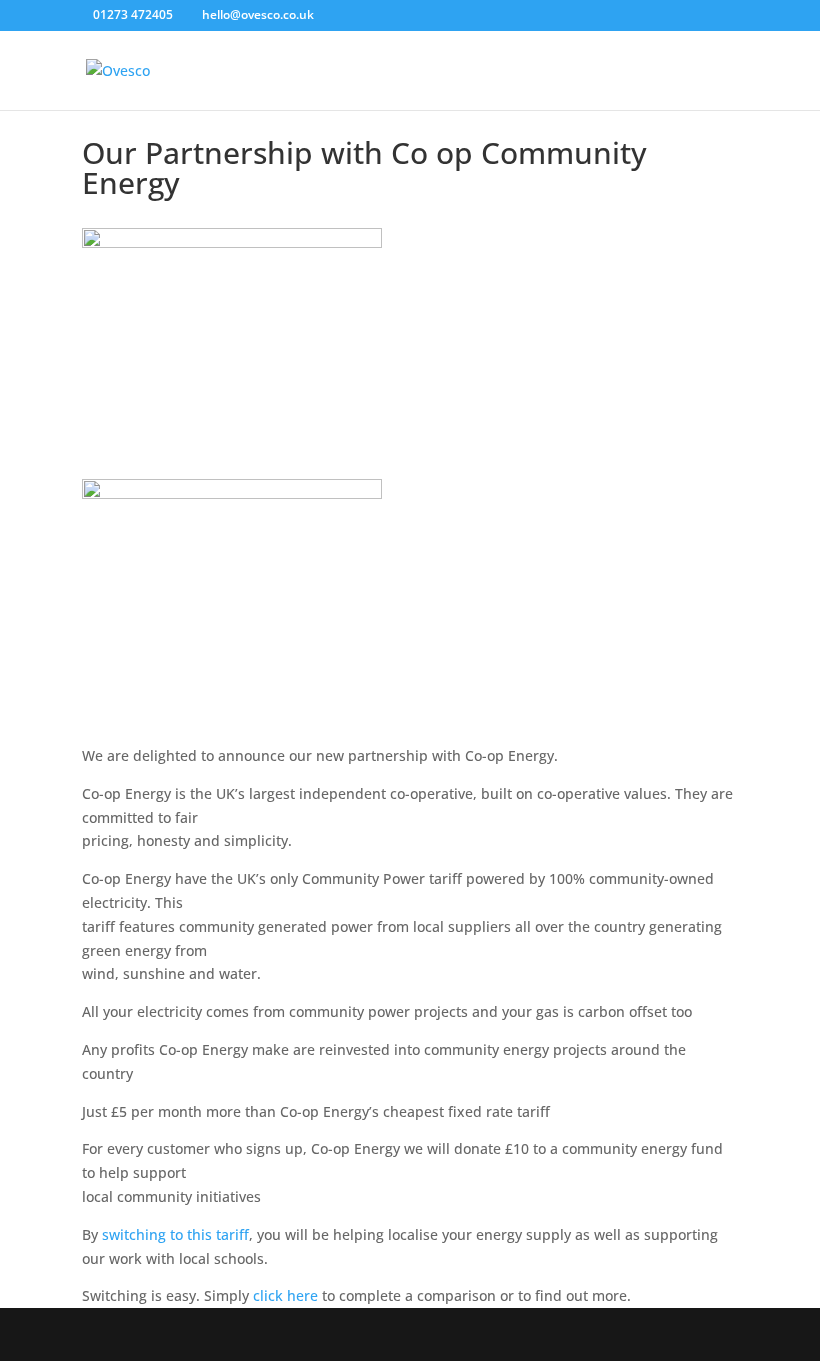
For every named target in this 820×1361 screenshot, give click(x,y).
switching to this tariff (175, 1234)
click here (285, 1295)
